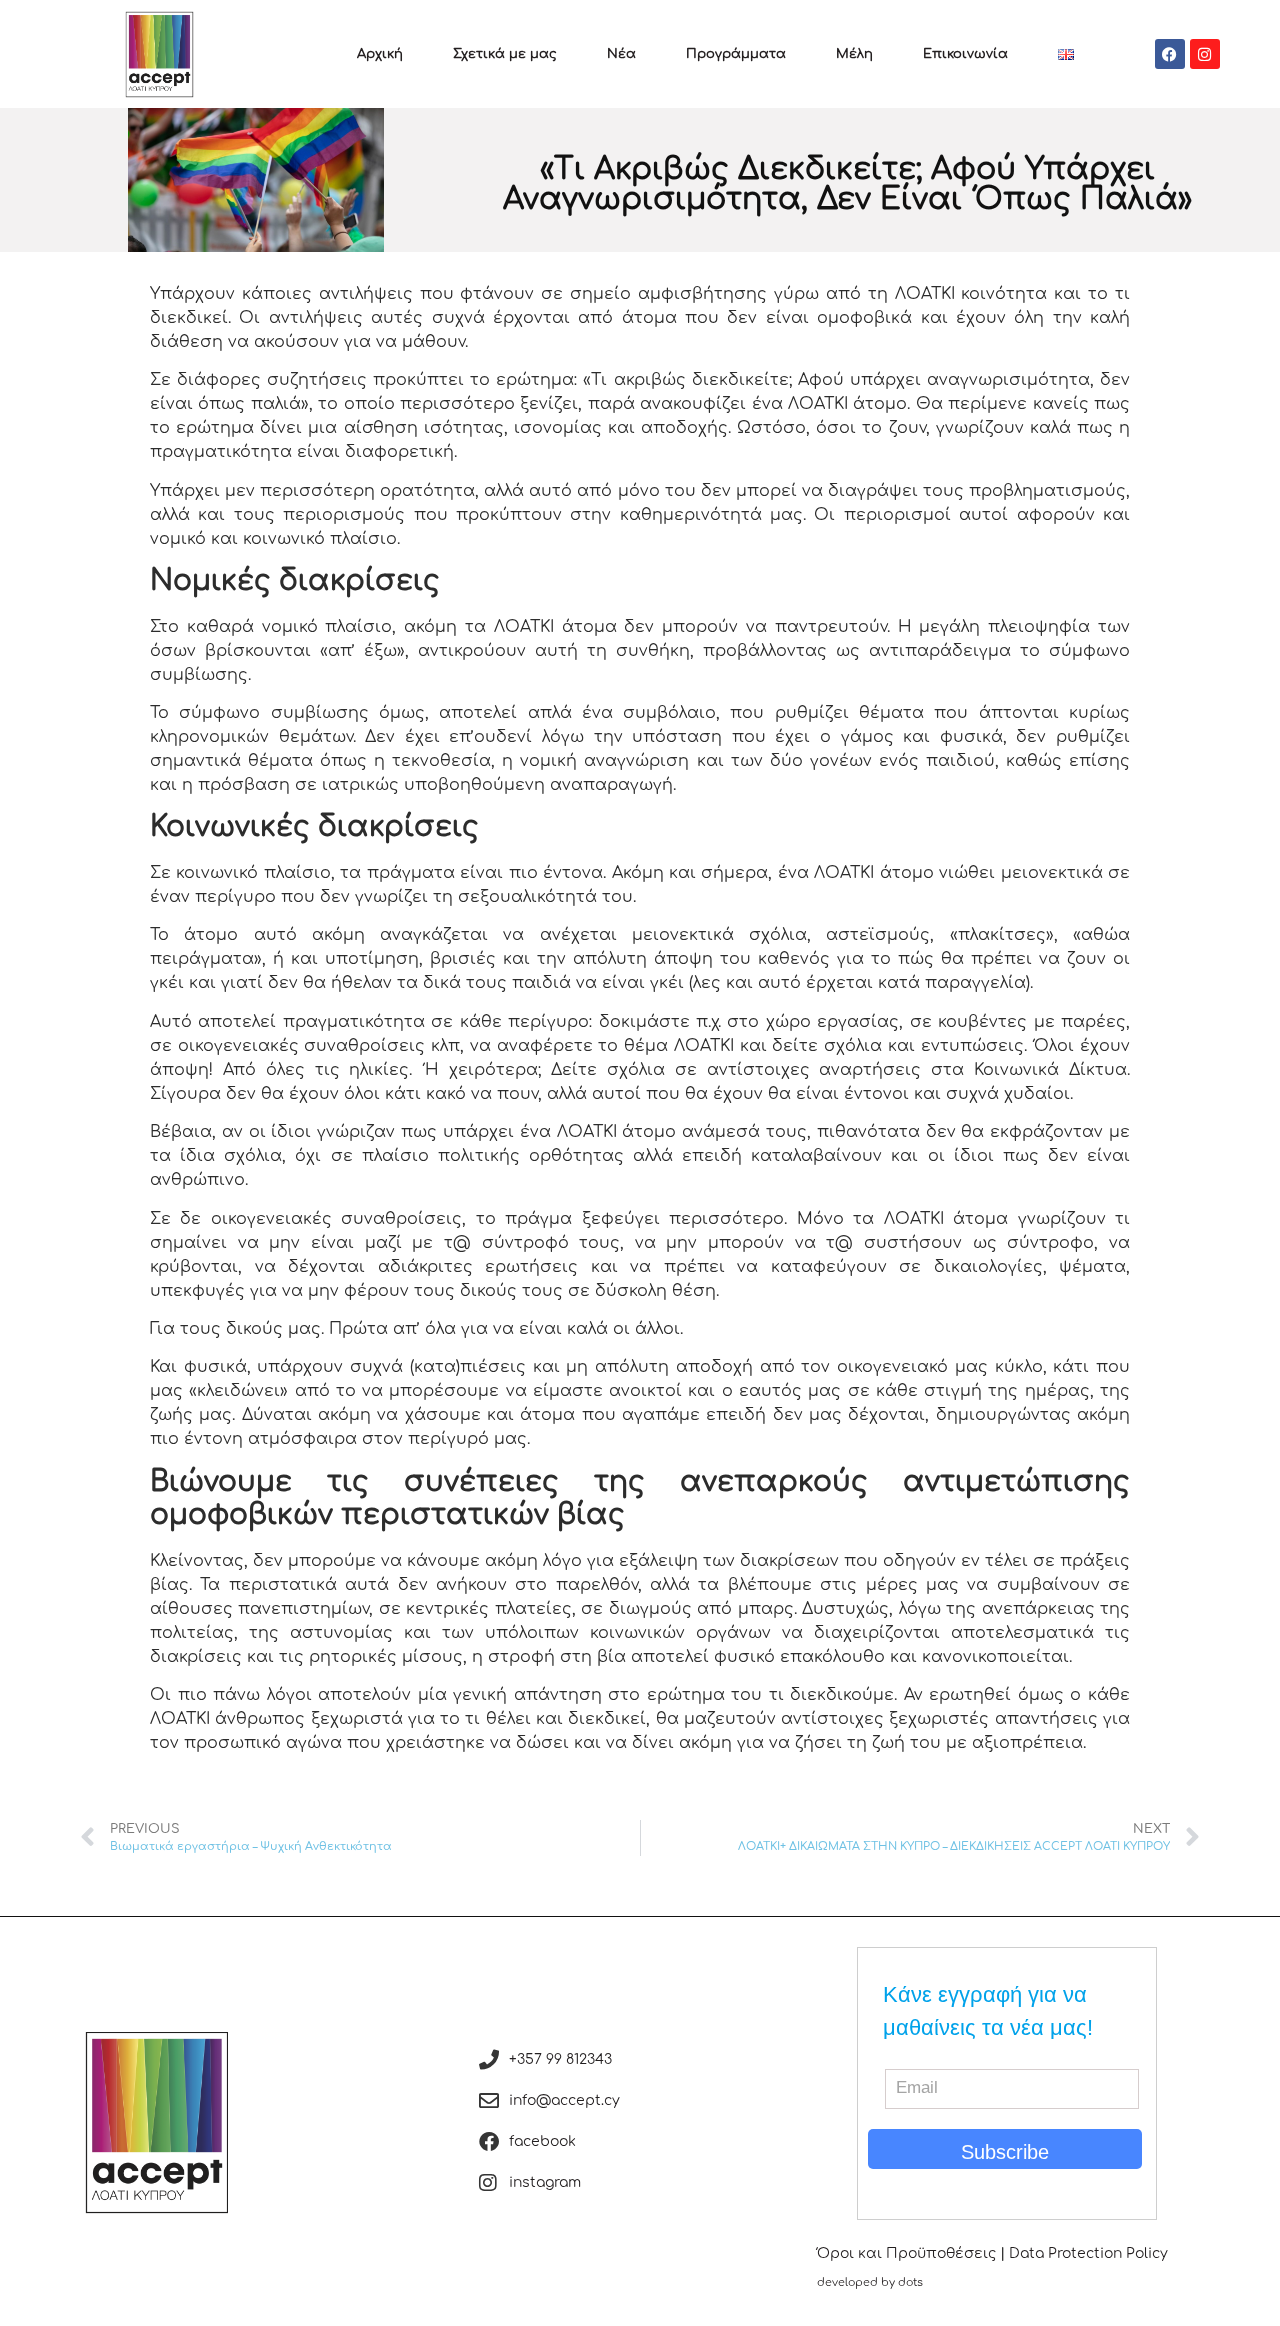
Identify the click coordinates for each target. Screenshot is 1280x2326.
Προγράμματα (736, 54)
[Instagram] (1205, 54)
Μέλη (854, 54)
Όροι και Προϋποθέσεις (906, 2253)
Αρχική (380, 54)
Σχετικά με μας (505, 54)
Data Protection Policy (1088, 2253)
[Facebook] (1170, 54)
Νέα (621, 54)
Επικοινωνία (965, 54)
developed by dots (870, 2282)
